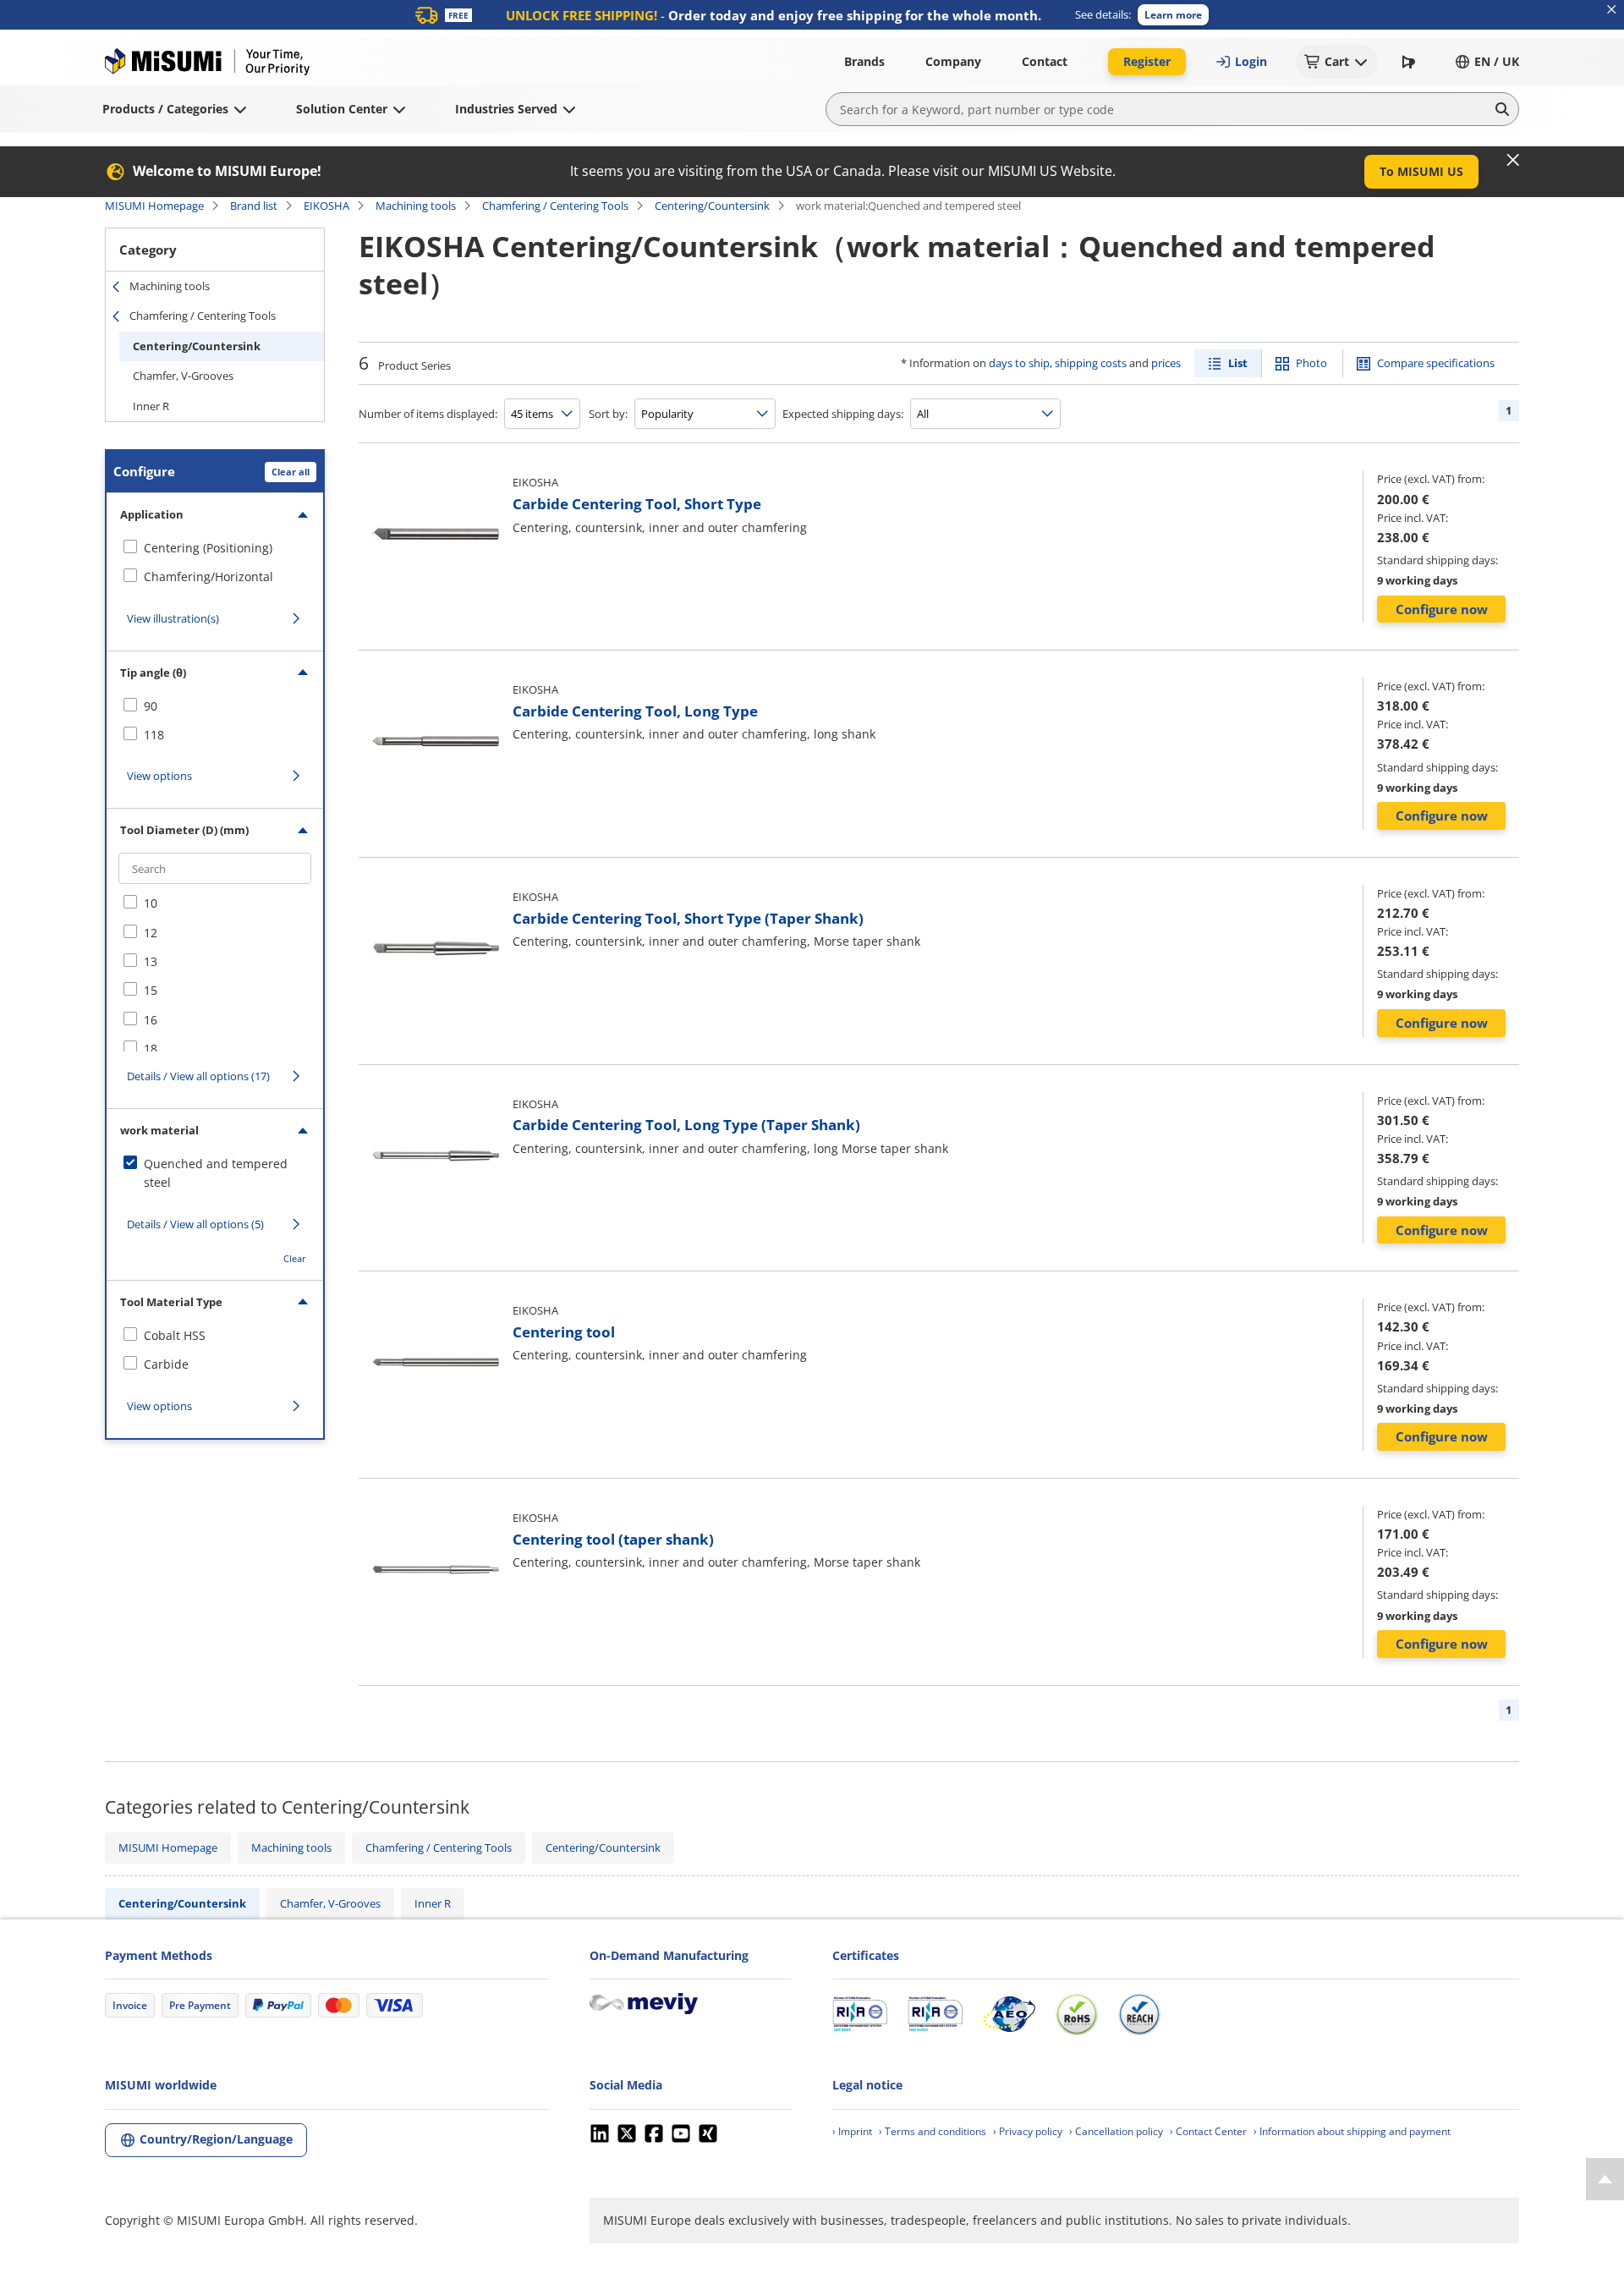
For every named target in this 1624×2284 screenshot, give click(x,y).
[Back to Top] (1605, 2179)
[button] (1173, 15)
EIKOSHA (326, 206)
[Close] (1513, 160)
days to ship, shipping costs (1058, 363)
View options (159, 776)
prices (1166, 363)
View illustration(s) (173, 618)
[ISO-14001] (935, 2014)
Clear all (291, 472)
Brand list (254, 206)
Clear (295, 1258)
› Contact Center (1208, 2131)
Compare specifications (1436, 363)
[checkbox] (215, 548)
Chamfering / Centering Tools (555, 206)
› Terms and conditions (933, 2131)
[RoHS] (1077, 2014)
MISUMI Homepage (154, 206)
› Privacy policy (1028, 2131)
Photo (1311, 363)
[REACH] (1139, 2014)
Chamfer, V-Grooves (183, 376)
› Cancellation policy (1116, 2131)
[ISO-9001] (860, 2014)
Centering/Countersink (712, 206)
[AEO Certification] (1009, 2014)
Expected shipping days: (843, 414)
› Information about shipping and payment (1352, 2131)
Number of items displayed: (428, 414)
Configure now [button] (1442, 609)
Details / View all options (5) (195, 1224)
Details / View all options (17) (198, 1076)
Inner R (151, 406)
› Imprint (852, 2131)
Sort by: (608, 414)
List (1238, 363)
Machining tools (416, 206)
